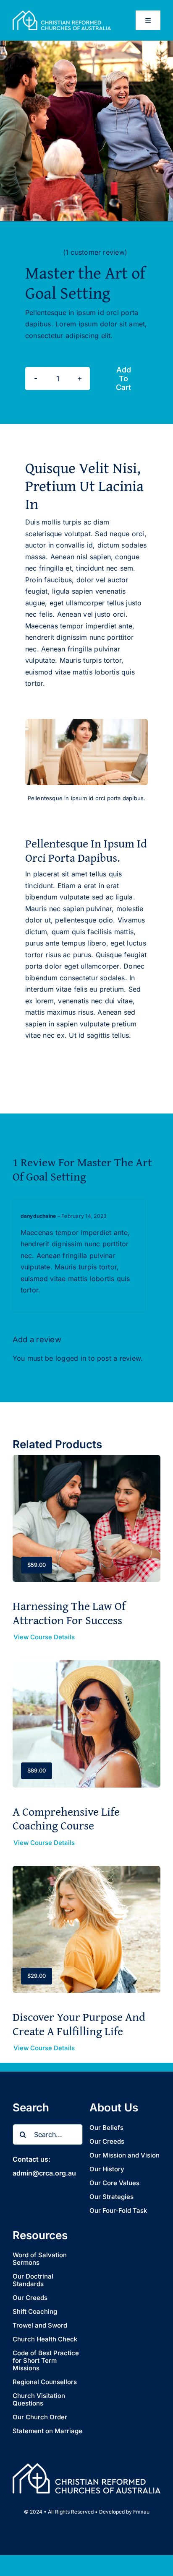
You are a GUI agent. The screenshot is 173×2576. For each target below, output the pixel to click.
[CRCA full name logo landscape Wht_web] (62, 14)
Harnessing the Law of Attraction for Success (69, 1613)
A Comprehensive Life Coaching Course (66, 1818)
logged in (71, 1358)
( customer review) (95, 252)
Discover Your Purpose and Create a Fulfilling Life (79, 2024)
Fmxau (141, 2512)
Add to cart (123, 379)
